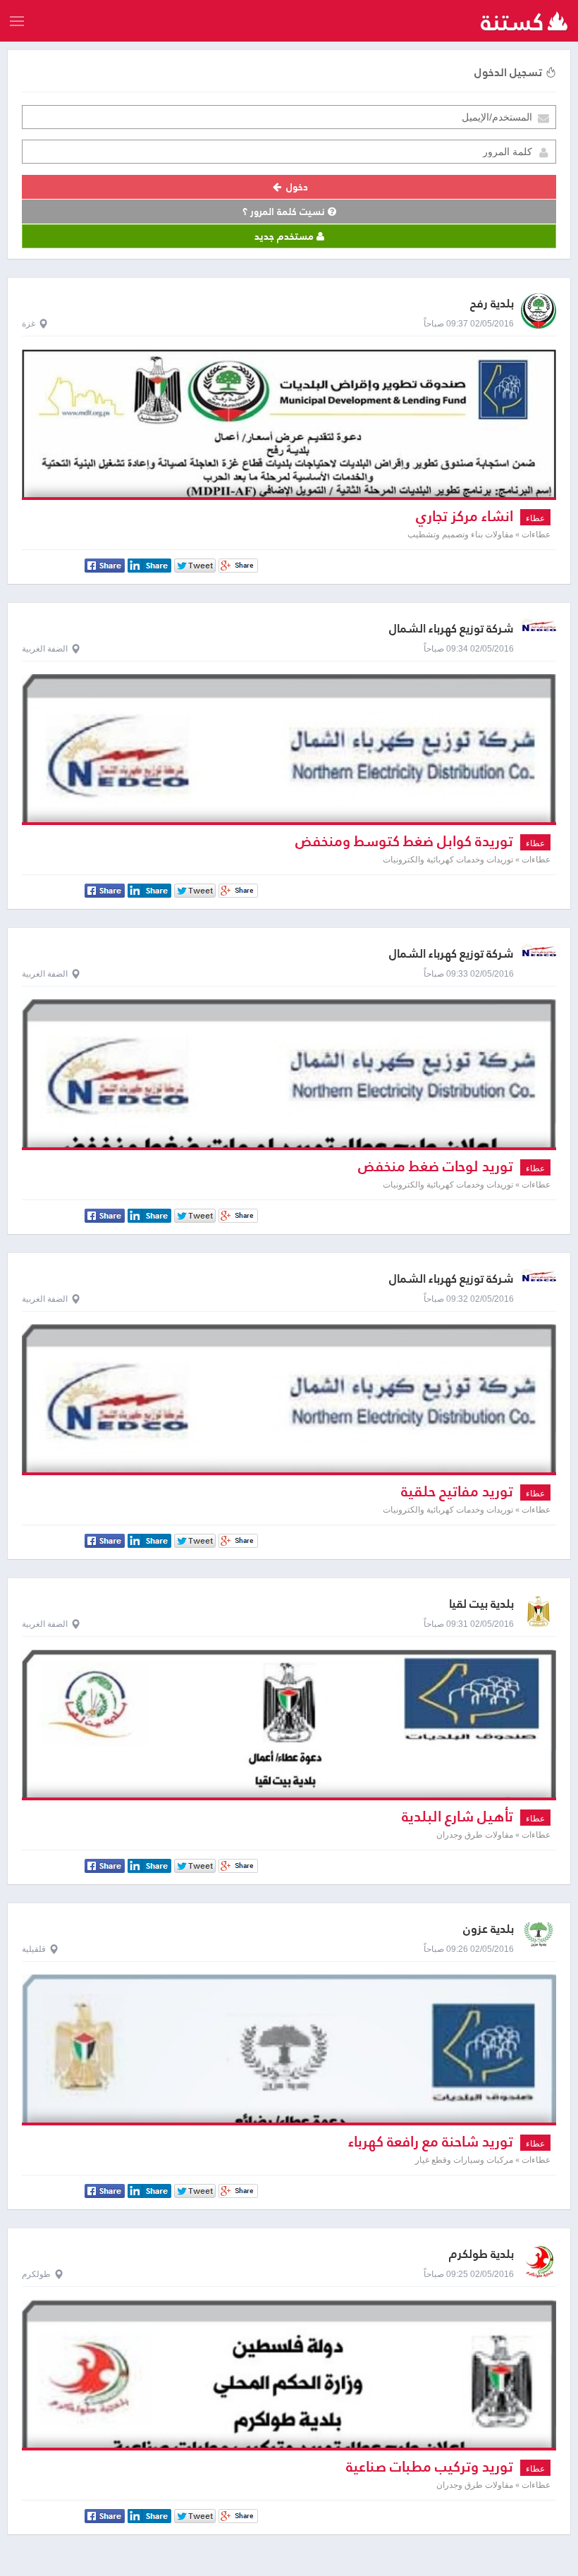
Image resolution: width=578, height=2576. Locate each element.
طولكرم (36, 2274)
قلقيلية (34, 1949)
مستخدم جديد (285, 236)
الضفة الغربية (45, 649)
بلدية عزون (488, 1929)
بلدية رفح (492, 304)
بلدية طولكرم (481, 2254)
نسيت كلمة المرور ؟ (285, 212)
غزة (29, 324)
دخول (296, 187)
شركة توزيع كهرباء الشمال (451, 629)
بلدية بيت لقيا (481, 1604)
